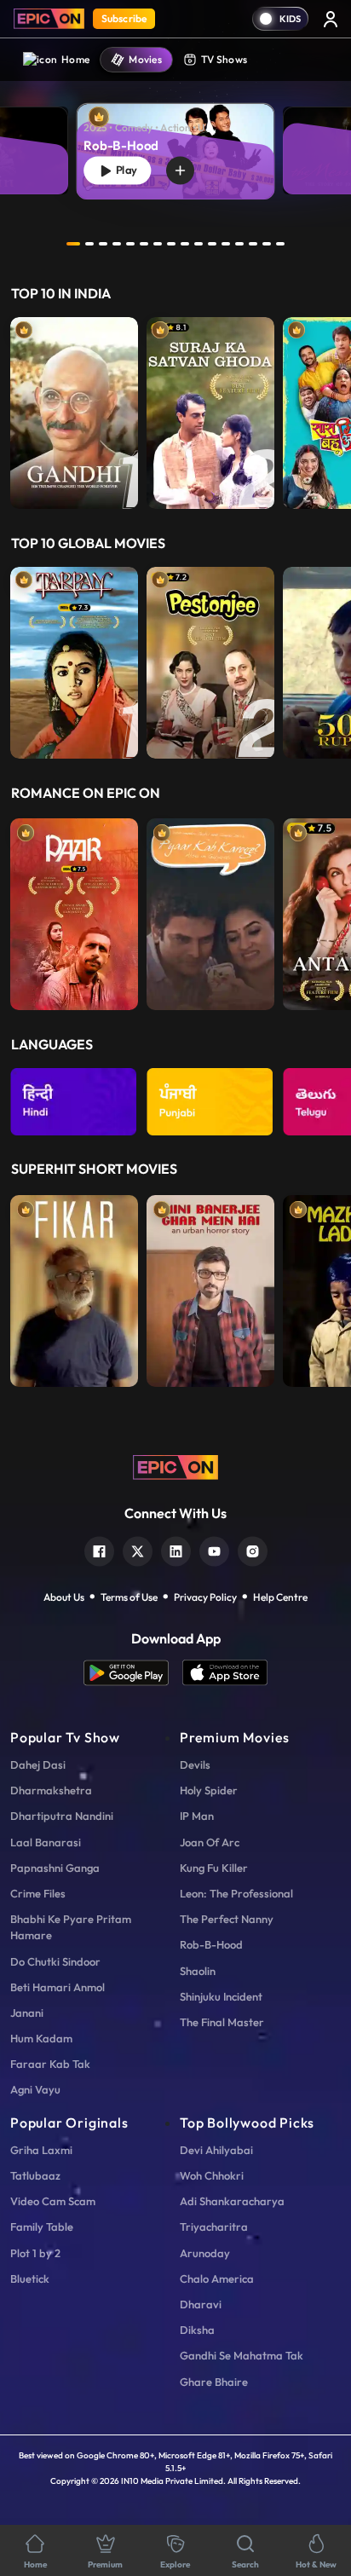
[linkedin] (176, 1549)
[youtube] (214, 1549)
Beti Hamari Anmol (58, 1987)
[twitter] (138, 1549)
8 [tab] (171, 244)
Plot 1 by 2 (35, 2253)
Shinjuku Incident (221, 1996)
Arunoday (205, 2253)
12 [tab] (226, 244)
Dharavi (201, 2304)
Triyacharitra (214, 2227)
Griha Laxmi (41, 2150)
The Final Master (222, 2022)
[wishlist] (180, 171)
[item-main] (74, 413)
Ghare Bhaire (214, 2382)
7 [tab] (158, 244)
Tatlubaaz (35, 2175)
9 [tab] (185, 244)
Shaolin (198, 1971)
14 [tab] (253, 244)
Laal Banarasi (46, 1842)
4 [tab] (117, 244)
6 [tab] (144, 244)
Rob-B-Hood (211, 1944)
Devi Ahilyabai (216, 2150)
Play (124, 170)
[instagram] (253, 1549)
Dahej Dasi (38, 1765)
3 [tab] (103, 244)
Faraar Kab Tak (50, 2064)
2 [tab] (89, 244)
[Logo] (49, 19)
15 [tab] (267, 244)
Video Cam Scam (53, 2201)
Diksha (197, 2330)
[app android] (133, 1673)
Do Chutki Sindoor (55, 1961)
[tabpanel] (175, 138)
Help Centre (280, 1597)
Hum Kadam (41, 2038)
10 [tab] (199, 244)
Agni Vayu (35, 2089)
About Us (64, 1597)
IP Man (197, 1816)
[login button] (331, 19)
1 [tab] (73, 244)
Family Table (42, 2227)
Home (75, 59)
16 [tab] (280, 244)
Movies (145, 59)
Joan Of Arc (210, 1842)
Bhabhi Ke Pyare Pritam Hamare (71, 1927)
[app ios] (225, 1673)
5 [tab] (130, 244)
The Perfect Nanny (227, 1919)
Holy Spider (209, 1790)
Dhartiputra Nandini (62, 1816)
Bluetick (30, 2279)
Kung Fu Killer (214, 1868)
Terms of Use (129, 1597)
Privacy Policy (205, 1597)
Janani (27, 2013)
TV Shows (224, 59)
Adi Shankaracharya (232, 2201)
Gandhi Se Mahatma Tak (242, 2355)
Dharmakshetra (51, 1790)
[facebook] (99, 1549)
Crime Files (38, 1893)
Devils (195, 1765)
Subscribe (124, 18)
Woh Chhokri (212, 2175)
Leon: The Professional (236, 1893)
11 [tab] (212, 244)
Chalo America (217, 2279)
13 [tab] (239, 244)
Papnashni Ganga (55, 1868)
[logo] (175, 1465)
